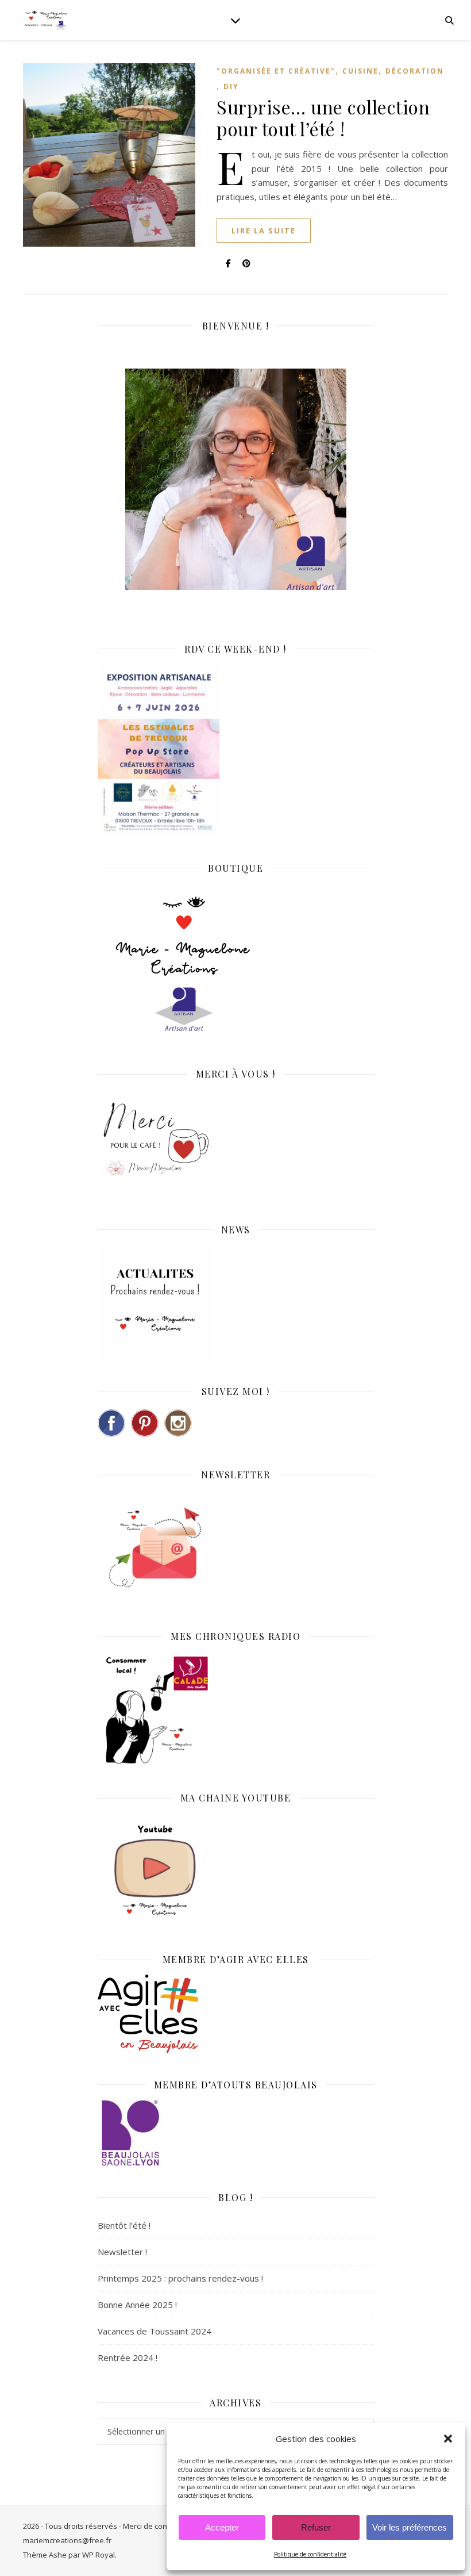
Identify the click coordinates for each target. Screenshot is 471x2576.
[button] (448, 2439)
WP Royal (99, 2555)
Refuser (316, 2527)
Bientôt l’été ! (124, 2225)
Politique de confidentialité (310, 2554)
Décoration (415, 71)
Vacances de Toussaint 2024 (155, 2331)
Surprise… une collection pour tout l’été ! (323, 118)
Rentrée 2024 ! (128, 2357)
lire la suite (264, 231)
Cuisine (360, 71)
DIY (231, 87)
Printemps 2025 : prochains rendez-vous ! (180, 2278)
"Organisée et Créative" (276, 71)
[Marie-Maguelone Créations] (46, 20)
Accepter (222, 2527)
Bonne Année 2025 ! (137, 2305)
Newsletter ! (122, 2252)
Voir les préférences (410, 2527)
